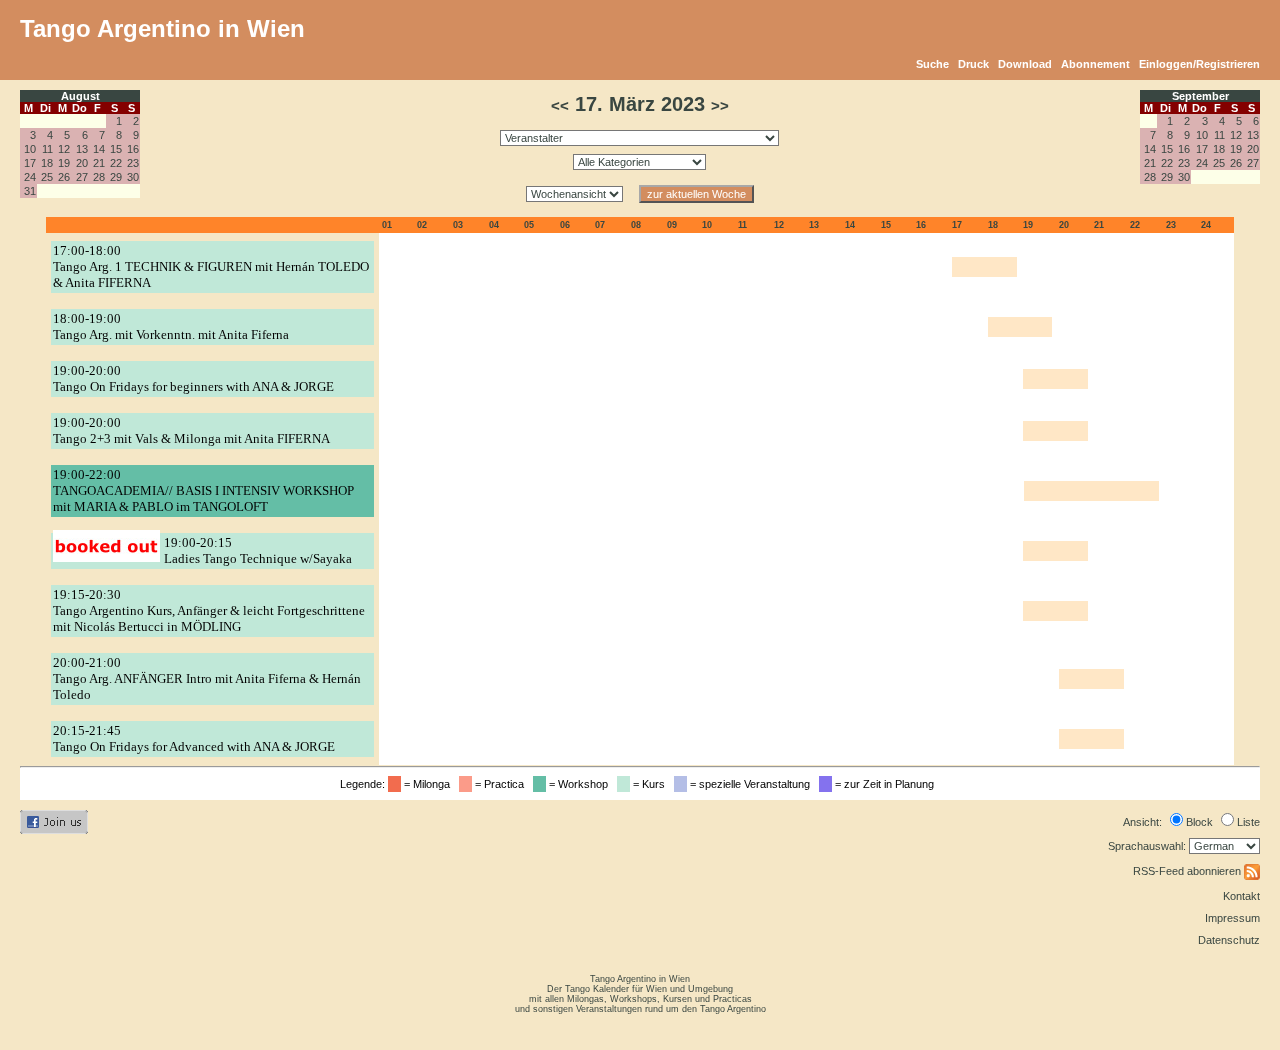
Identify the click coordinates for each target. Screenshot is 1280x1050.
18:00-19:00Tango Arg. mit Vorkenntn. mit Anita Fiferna (171, 326)
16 (133, 149)
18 (47, 163)
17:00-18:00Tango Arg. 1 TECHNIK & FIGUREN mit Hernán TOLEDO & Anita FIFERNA (211, 266)
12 (64, 149)
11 (47, 149)
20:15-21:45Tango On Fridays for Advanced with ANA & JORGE (194, 738)
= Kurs (650, 784)
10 (30, 149)
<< (560, 106)
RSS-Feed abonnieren (1188, 871)
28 (99, 177)
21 (99, 163)
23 (133, 163)
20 (82, 163)
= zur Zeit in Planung (886, 784)
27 (82, 177)
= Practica (501, 784)
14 (99, 149)
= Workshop (580, 784)
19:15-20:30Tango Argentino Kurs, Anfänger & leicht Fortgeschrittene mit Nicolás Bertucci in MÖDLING (209, 610)
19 (64, 163)
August (80, 96)
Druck (973, 64)
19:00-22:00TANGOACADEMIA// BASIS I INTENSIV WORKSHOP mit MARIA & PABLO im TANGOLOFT (203, 490)
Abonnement (1095, 64)
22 (116, 163)
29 (116, 177)
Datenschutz (1229, 940)
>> (720, 106)
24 (30, 177)
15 (116, 149)
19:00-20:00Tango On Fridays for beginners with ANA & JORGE (193, 378)
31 (30, 191)
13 (82, 149)
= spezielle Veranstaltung (751, 784)
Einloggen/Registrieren (1199, 64)
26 (64, 177)
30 (133, 177)
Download (1025, 64)
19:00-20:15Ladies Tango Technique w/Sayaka (258, 550)
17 (30, 163)
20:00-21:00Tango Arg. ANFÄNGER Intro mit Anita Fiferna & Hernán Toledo (207, 678)
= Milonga (428, 784)
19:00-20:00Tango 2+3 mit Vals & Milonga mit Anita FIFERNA (191, 430)
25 (47, 177)
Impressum (1232, 918)
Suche (932, 64)
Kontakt (1241, 896)
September (1200, 96)
